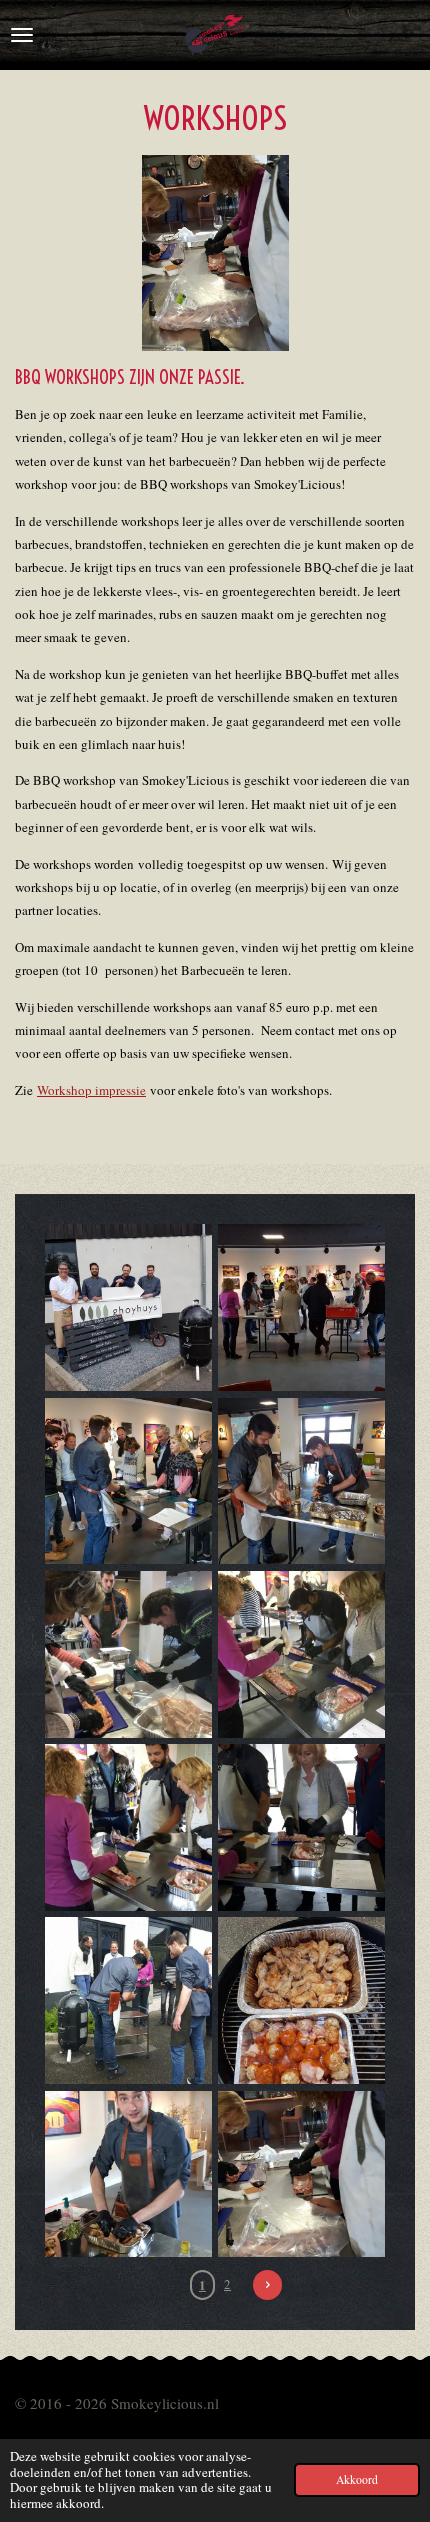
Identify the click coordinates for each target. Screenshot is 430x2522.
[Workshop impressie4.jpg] (128, 1307)
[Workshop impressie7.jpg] (301, 2000)
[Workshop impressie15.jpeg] (128, 2173)
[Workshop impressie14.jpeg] (301, 2173)
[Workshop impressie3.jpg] (128, 1480)
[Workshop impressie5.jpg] (128, 1654)
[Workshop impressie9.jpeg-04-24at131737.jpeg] (301, 1827)
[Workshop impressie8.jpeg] (128, 1827)
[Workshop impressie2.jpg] (301, 1480)
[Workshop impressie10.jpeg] (128, 2000)
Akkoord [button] (357, 2479)
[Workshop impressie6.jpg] (301, 1654)
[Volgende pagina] (267, 2284)
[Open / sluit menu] (22, 35)
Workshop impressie (91, 1090)
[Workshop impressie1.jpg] (301, 1307)
